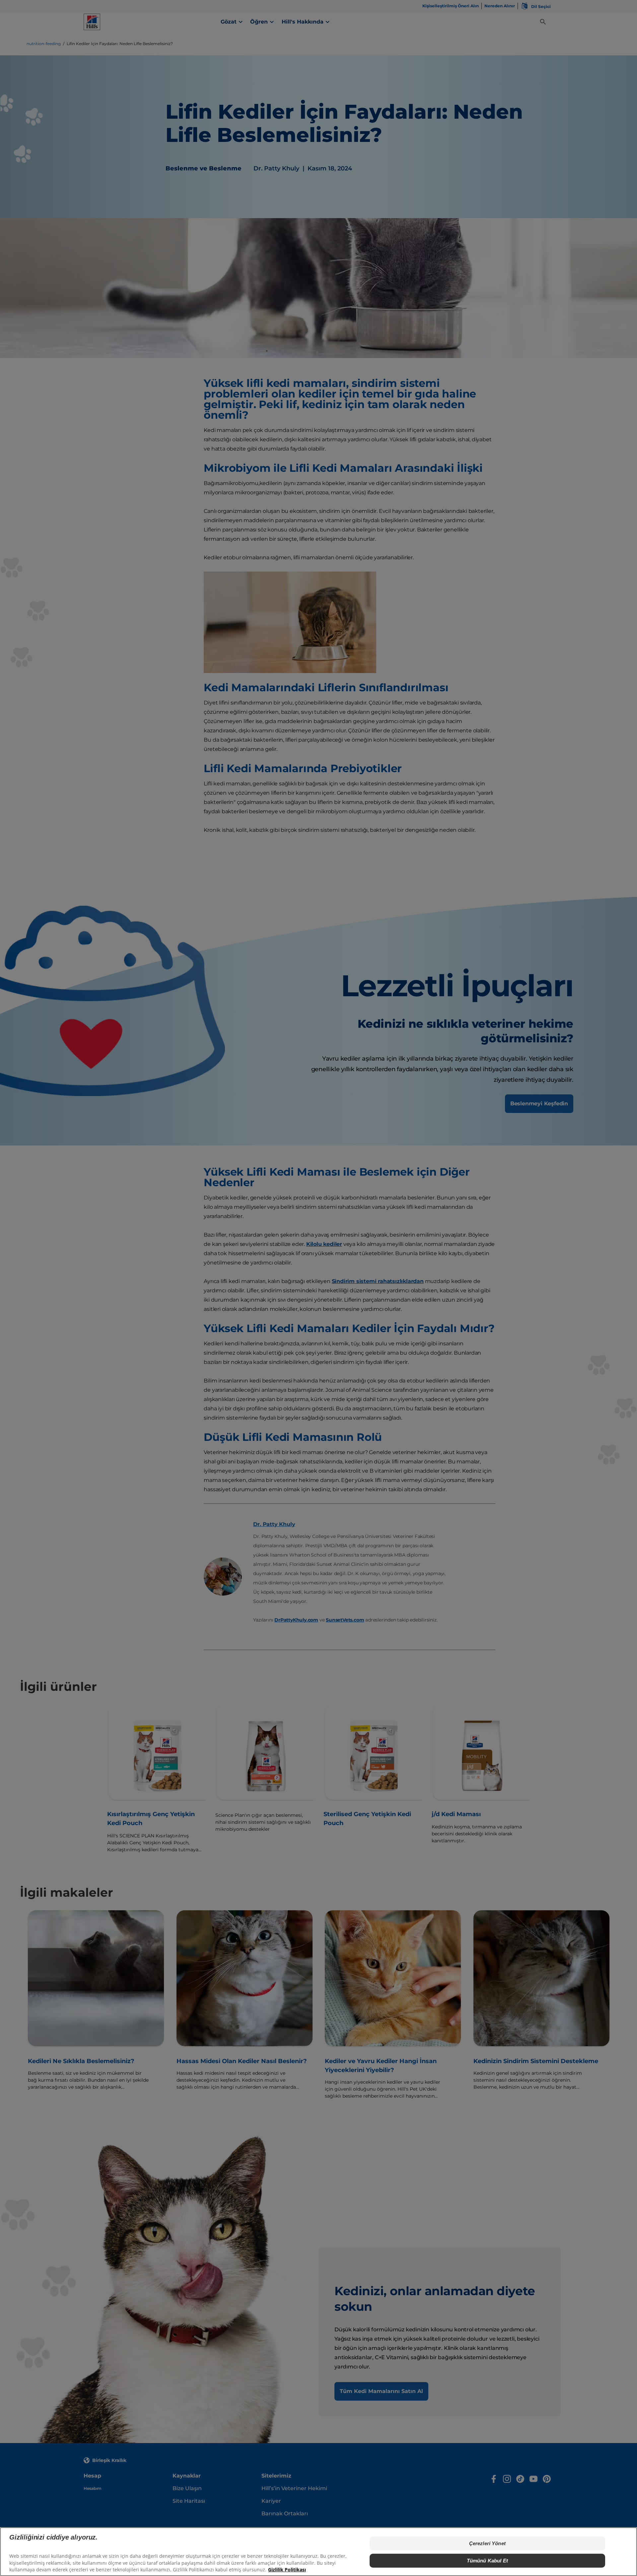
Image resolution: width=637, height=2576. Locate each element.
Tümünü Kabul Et (487, 2561)
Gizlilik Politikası (287, 2570)
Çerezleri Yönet (487, 2543)
